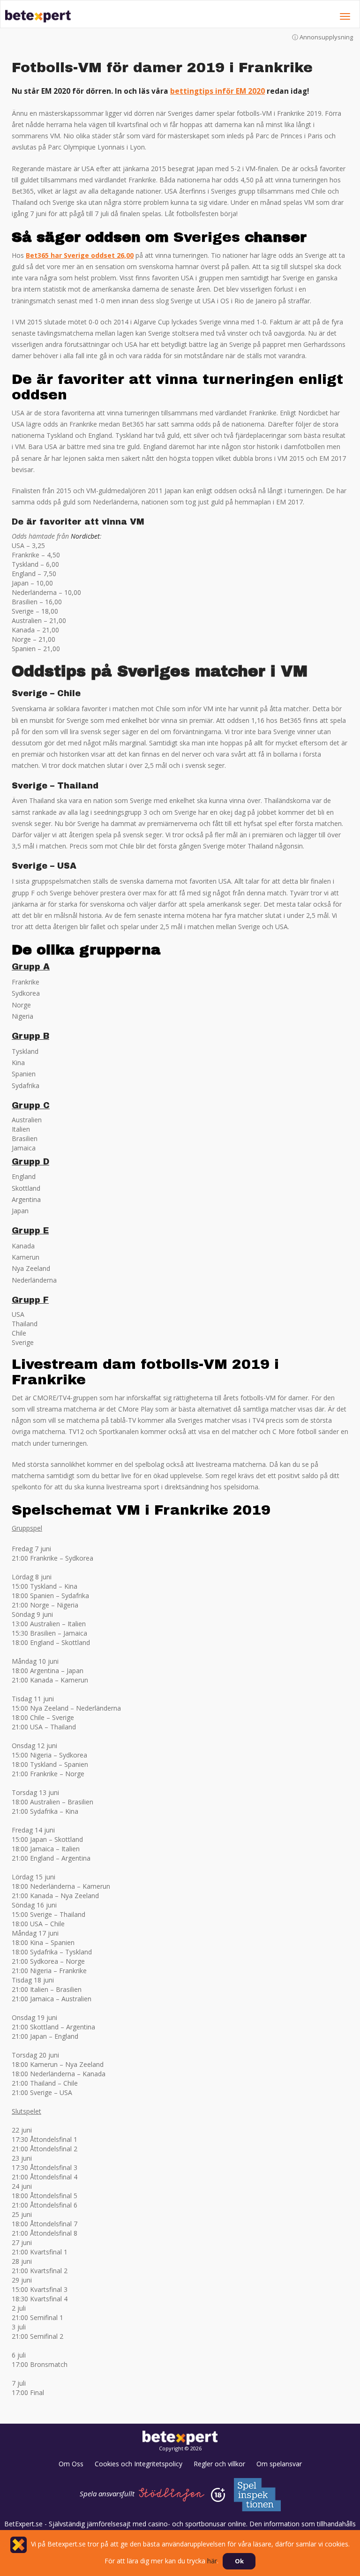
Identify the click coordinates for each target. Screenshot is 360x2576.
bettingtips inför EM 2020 (217, 91)
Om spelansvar (279, 2464)
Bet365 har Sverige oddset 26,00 (80, 255)
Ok (239, 2561)
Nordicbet (85, 536)
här (52, 78)
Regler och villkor (219, 2464)
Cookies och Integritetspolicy (139, 2464)
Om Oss (71, 2464)
